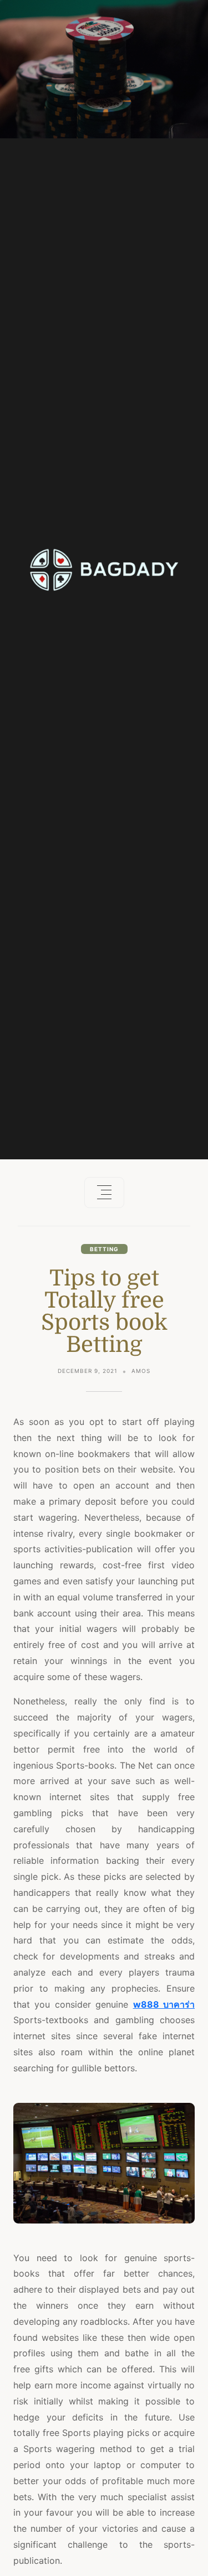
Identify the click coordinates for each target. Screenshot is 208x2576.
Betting (104, 1249)
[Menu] (104, 1193)
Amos (141, 1371)
